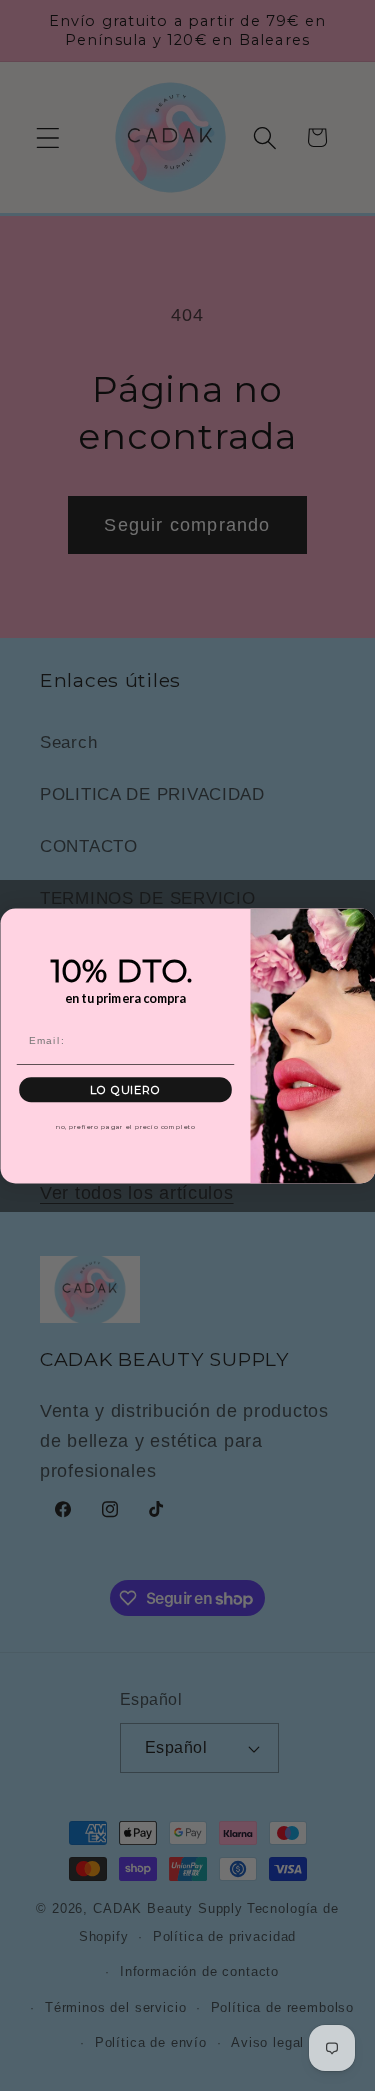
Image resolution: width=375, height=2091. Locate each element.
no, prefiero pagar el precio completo (125, 1126)
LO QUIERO (125, 1089)
